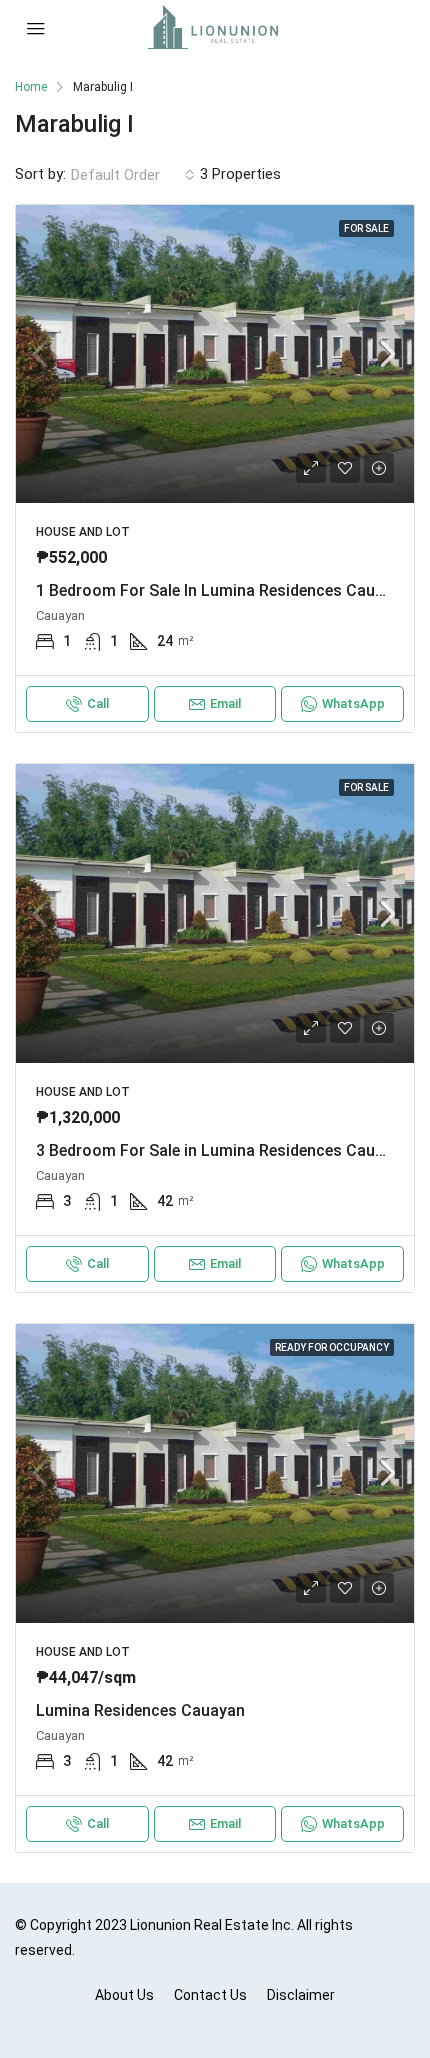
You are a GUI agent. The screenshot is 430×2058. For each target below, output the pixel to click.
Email (225, 703)
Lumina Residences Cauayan (140, 1710)
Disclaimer (301, 1995)
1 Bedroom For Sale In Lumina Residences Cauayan (223, 590)
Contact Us (210, 1995)
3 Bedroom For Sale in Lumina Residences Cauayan (223, 1150)
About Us (124, 1995)
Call (98, 703)
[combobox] (133, 175)
